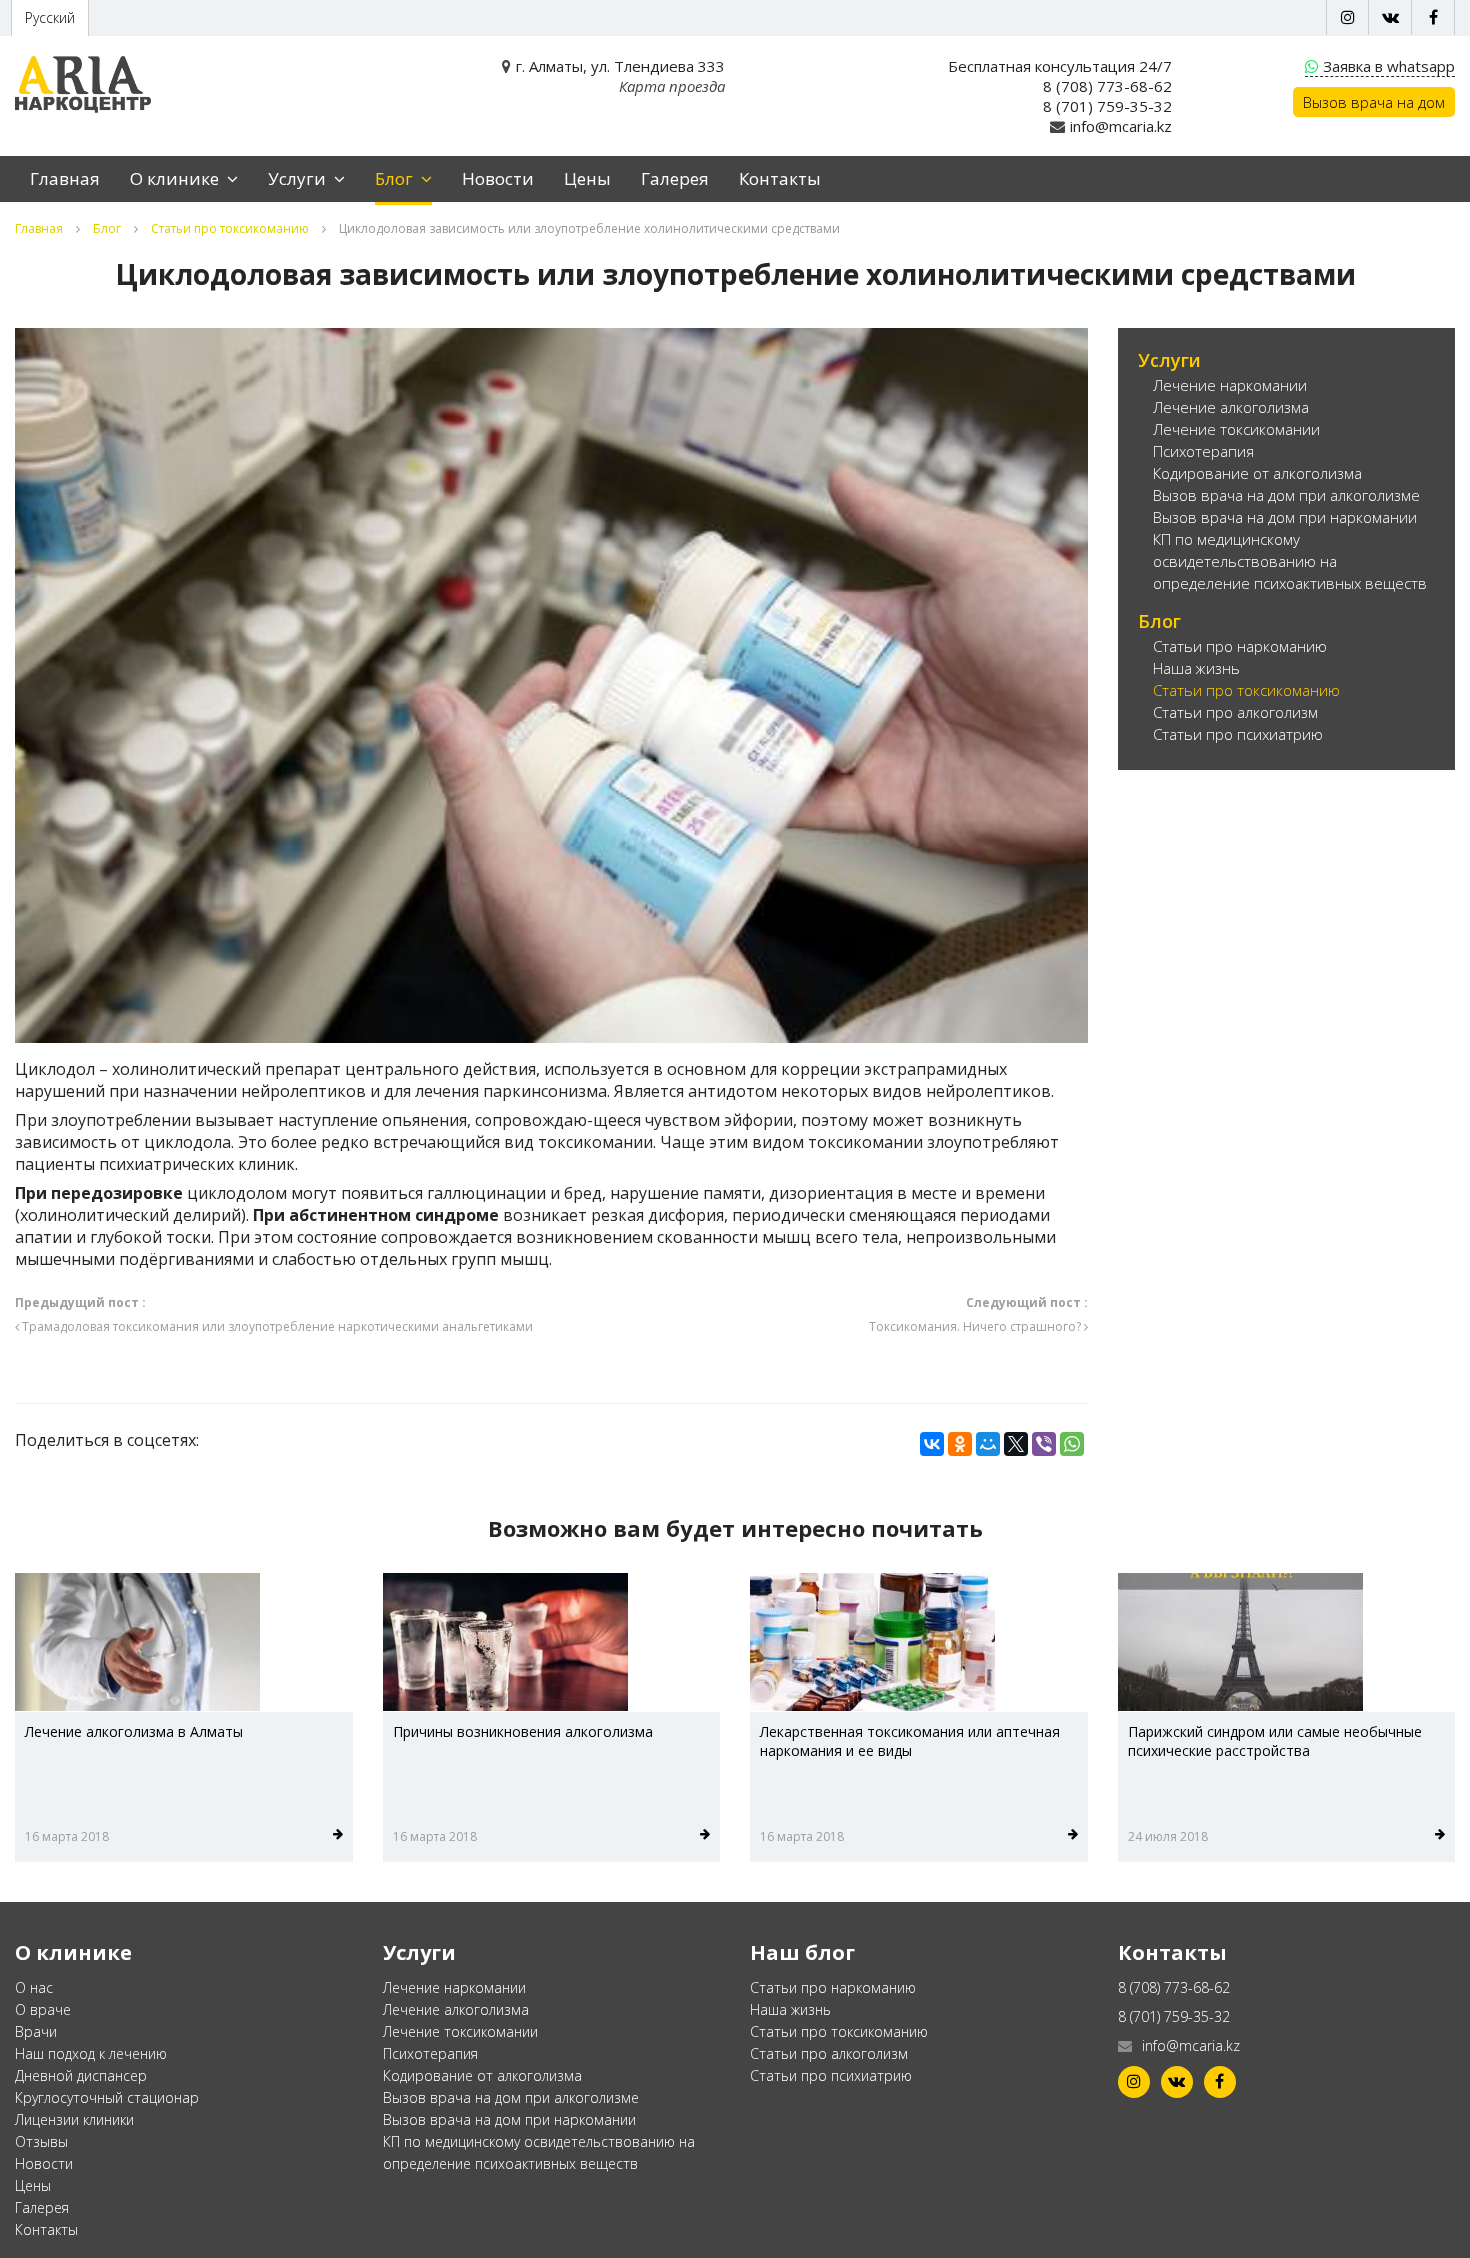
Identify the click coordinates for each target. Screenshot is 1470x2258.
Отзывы (41, 2141)
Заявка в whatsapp (1389, 66)
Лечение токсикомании (1236, 429)
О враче (43, 2009)
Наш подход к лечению (91, 2053)
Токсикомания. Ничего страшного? (978, 1314)
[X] (1016, 1444)
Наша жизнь (1196, 668)
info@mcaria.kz (1121, 126)
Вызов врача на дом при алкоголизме (1286, 495)
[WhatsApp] (1072, 1444)
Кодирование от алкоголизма (1257, 473)
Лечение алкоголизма (1231, 407)
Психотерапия (1203, 451)
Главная (65, 178)
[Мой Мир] (988, 1444)
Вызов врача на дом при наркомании (1285, 517)
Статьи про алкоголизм (1235, 712)
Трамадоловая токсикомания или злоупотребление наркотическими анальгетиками (274, 1314)
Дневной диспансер (81, 2075)
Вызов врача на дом (1374, 102)
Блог (396, 178)
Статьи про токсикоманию (230, 228)
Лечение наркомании (1230, 385)
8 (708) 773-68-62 (1107, 86)
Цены (587, 178)
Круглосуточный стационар (107, 2097)
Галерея (675, 178)
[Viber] (1044, 1444)
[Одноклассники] (960, 1444)
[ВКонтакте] (932, 1444)
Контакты (780, 178)
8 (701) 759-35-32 (1107, 106)
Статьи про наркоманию (1240, 646)
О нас (34, 1987)
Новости (498, 178)
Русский (50, 17)
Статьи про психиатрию (1238, 734)
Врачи (36, 2031)
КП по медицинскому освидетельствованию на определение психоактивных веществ (1290, 561)
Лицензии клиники (74, 2119)
